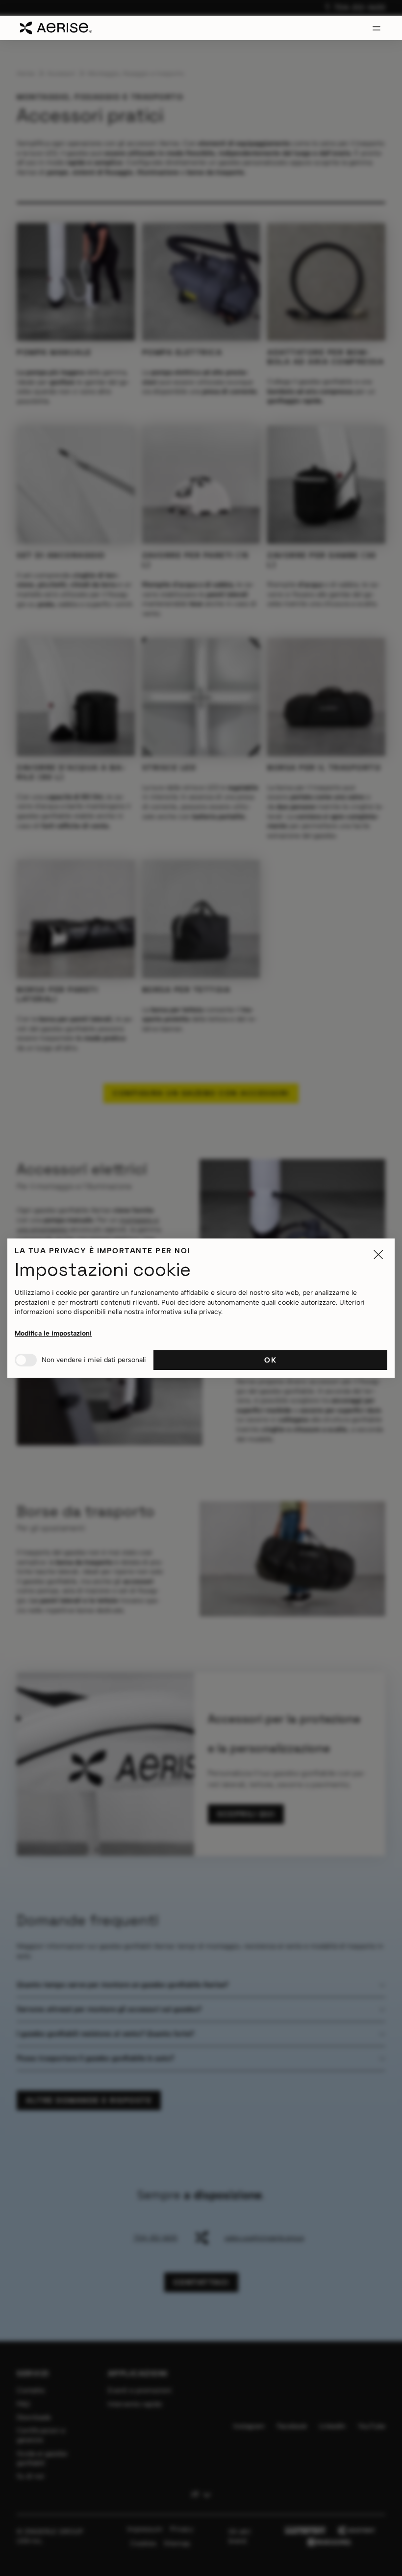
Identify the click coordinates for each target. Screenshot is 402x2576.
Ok (270, 1360)
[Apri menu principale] (377, 28)
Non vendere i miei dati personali (94, 1360)
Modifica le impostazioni (53, 1333)
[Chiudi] (378, 1255)
